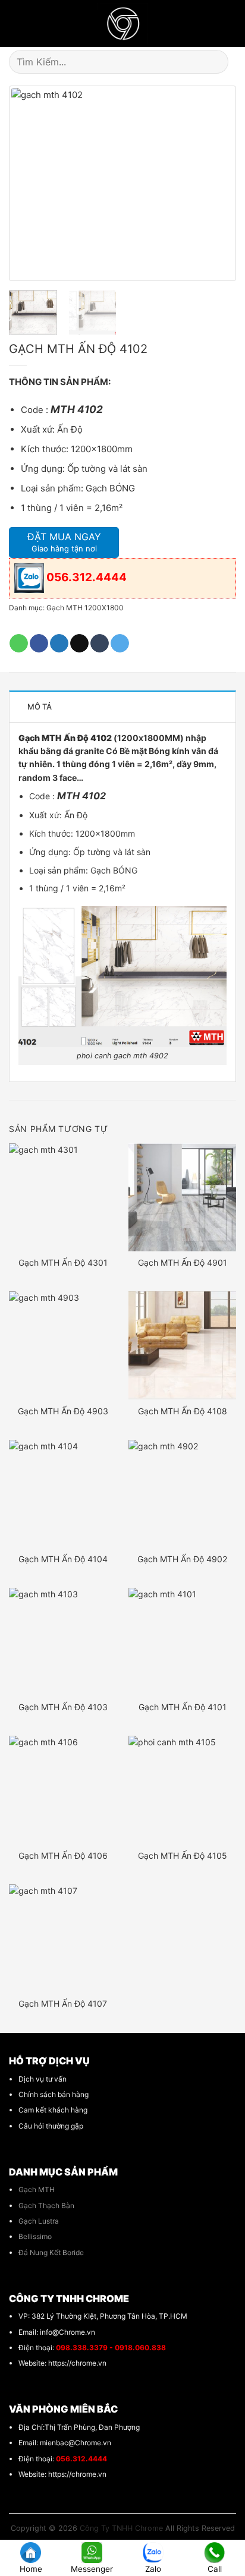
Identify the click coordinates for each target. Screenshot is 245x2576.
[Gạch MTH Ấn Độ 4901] (182, 1197)
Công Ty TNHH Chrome (121, 2528)
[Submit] (222, 62)
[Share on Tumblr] (100, 644)
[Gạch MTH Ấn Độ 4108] (182, 1345)
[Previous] (31, 184)
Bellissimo (35, 2236)
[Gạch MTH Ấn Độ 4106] (63, 1790)
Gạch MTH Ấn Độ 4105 (183, 1855)
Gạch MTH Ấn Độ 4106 (63, 1855)
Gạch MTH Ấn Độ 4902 (182, 1559)
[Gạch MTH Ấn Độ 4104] (63, 1494)
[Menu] (15, 24)
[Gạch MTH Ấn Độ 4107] (63, 1938)
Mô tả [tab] (40, 707)
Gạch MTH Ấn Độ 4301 (63, 1262)
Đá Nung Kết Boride (51, 2252)
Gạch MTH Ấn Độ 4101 (183, 1707)
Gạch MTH (37, 2189)
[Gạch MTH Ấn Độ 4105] (182, 1790)
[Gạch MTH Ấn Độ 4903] (63, 1345)
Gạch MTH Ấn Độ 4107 (63, 2003)
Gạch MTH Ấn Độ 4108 (183, 1411)
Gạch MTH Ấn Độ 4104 (63, 1559)
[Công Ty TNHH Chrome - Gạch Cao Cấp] (123, 23)
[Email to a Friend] (79, 644)
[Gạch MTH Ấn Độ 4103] (63, 1642)
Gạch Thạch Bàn (46, 2205)
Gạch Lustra (39, 2221)
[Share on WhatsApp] (19, 644)
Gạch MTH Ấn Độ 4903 (63, 1411)
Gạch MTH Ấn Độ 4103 (63, 1707)
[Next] (214, 184)
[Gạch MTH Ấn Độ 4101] (182, 1642)
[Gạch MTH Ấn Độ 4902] (182, 1494)
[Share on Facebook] (39, 644)
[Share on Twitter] (59, 644)
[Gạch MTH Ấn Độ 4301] (63, 1197)
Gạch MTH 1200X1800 (85, 608)
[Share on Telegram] (120, 644)
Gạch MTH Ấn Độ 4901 (183, 1262)
